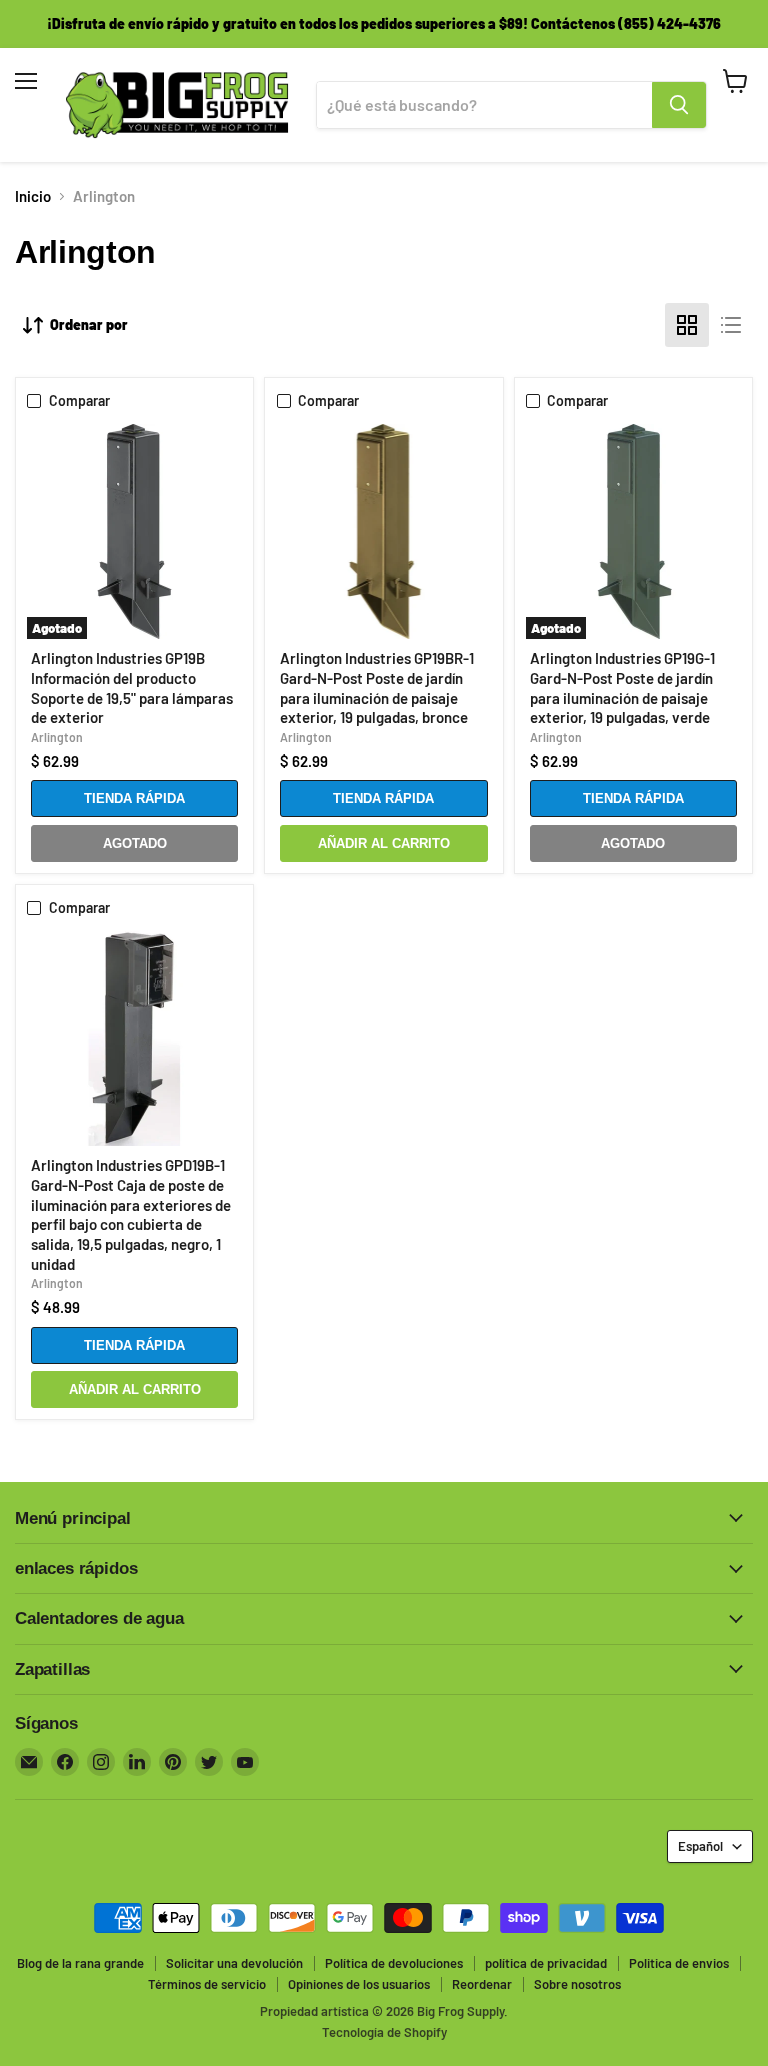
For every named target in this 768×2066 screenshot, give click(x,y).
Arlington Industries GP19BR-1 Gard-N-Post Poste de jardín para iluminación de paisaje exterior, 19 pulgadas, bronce (377, 687)
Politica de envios (679, 1963)
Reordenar (482, 1984)
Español (700, 1846)
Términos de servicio (207, 1984)
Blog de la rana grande (80, 1963)
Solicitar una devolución (234, 1963)
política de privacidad (546, 1963)
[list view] (731, 325)
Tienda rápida (134, 798)
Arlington (57, 737)
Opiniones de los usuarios (359, 1984)
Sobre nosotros (577, 1984)
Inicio (33, 196)
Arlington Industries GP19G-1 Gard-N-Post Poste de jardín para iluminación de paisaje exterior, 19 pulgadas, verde (622, 687)
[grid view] (687, 325)
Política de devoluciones (394, 1963)
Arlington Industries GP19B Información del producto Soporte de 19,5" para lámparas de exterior (132, 687)
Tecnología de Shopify (384, 2032)
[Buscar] (679, 105)
